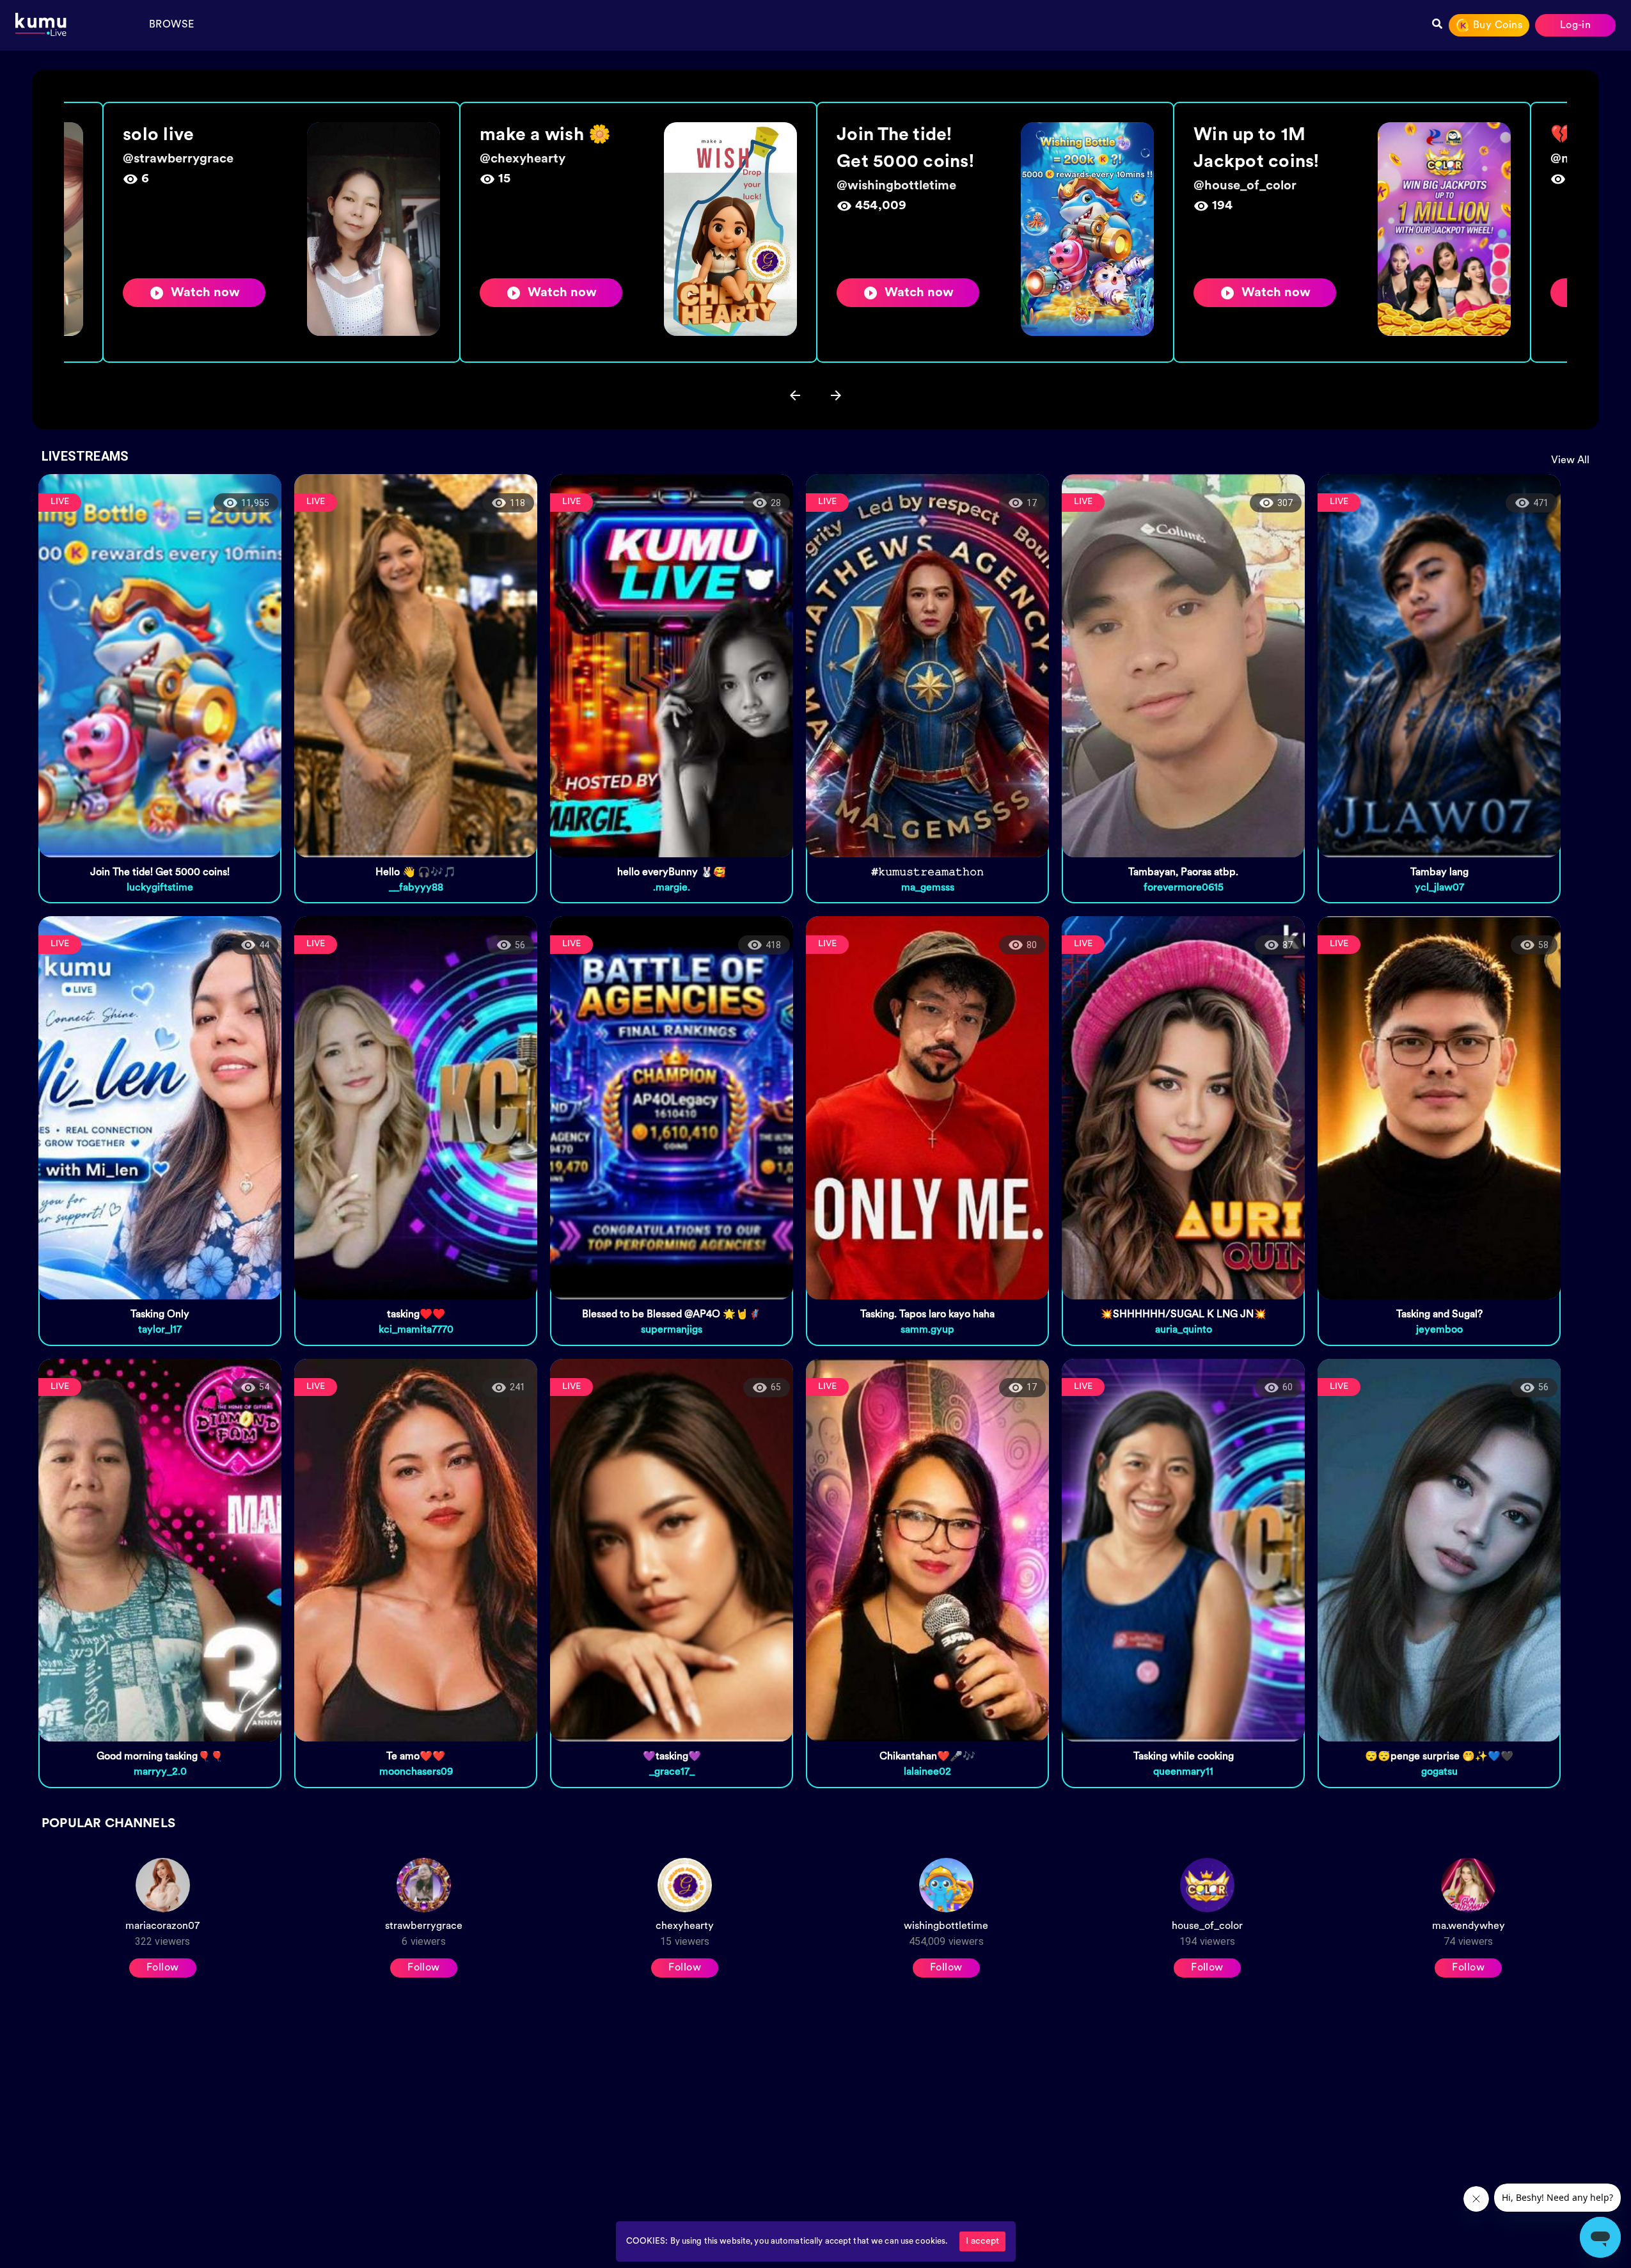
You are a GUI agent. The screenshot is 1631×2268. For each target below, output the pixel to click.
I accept (982, 2241)
